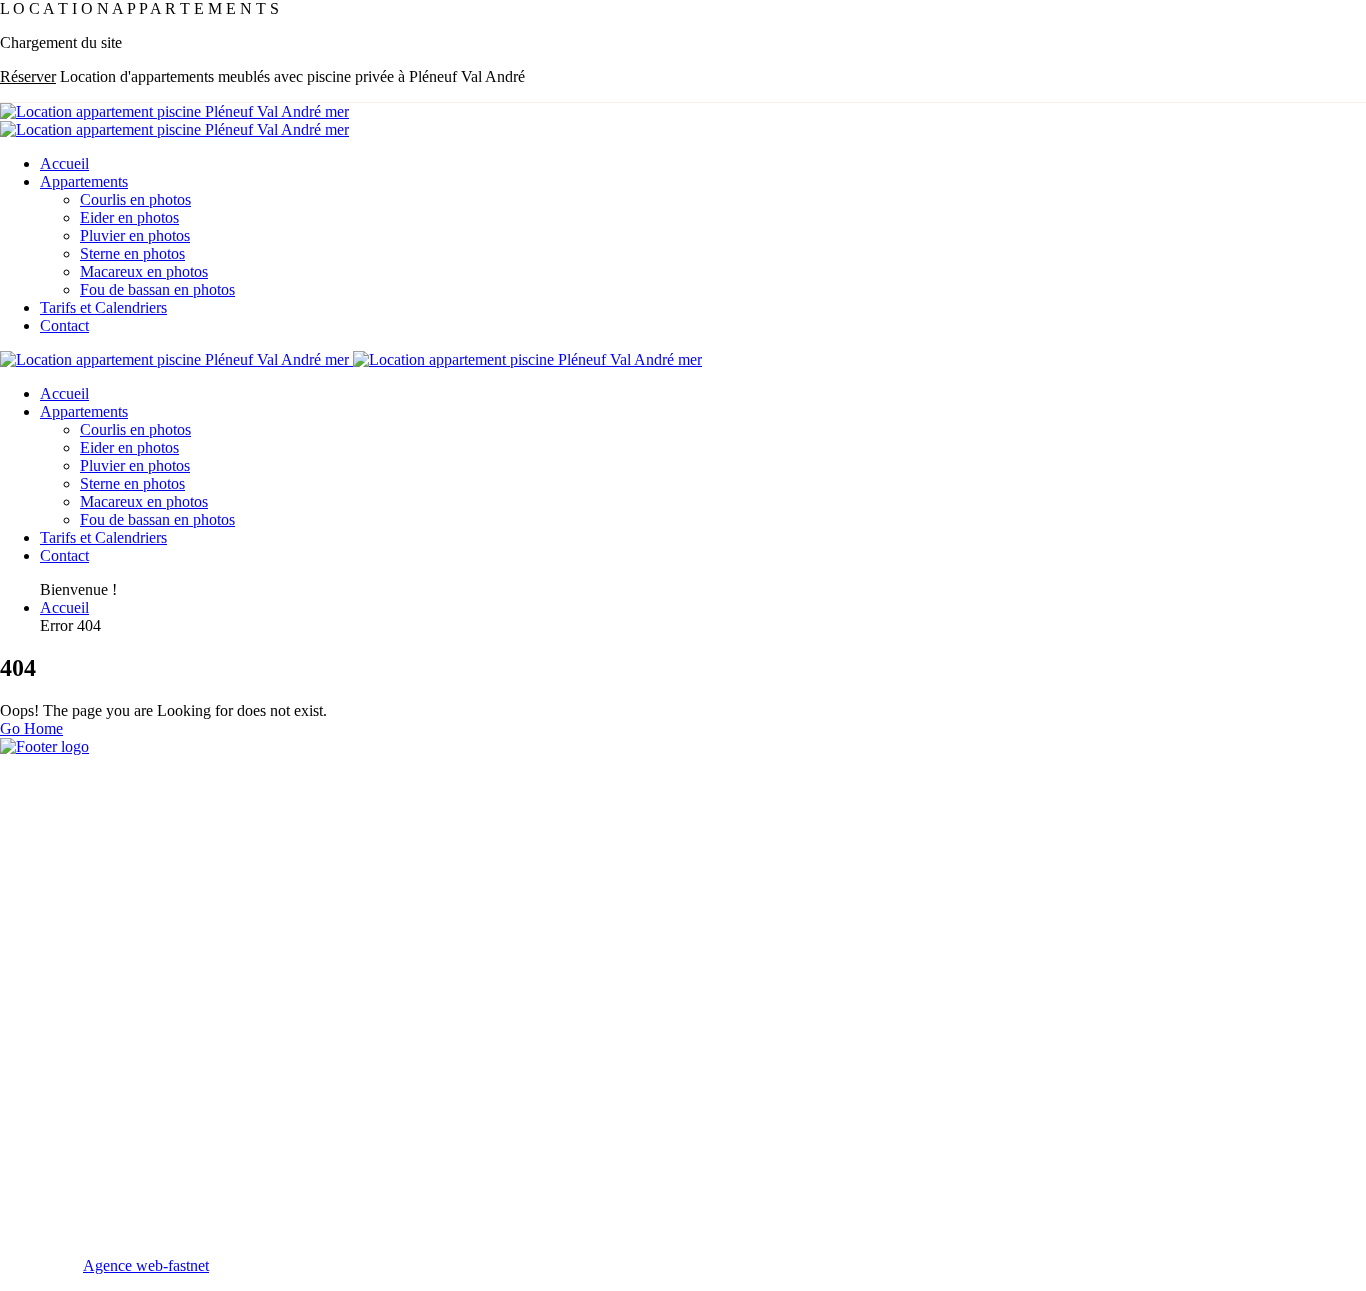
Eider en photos (129, 217)
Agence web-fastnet (146, 1265)
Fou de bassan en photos (157, 289)
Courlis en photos (135, 199)
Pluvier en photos (135, 235)
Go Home (31, 728)
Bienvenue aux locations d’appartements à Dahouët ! (178, 1053)
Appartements (84, 181)
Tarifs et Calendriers (103, 307)
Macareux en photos (144, 271)
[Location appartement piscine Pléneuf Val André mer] (174, 111)
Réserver (28, 76)
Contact (64, 325)
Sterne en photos (132, 253)
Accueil (64, 163)
